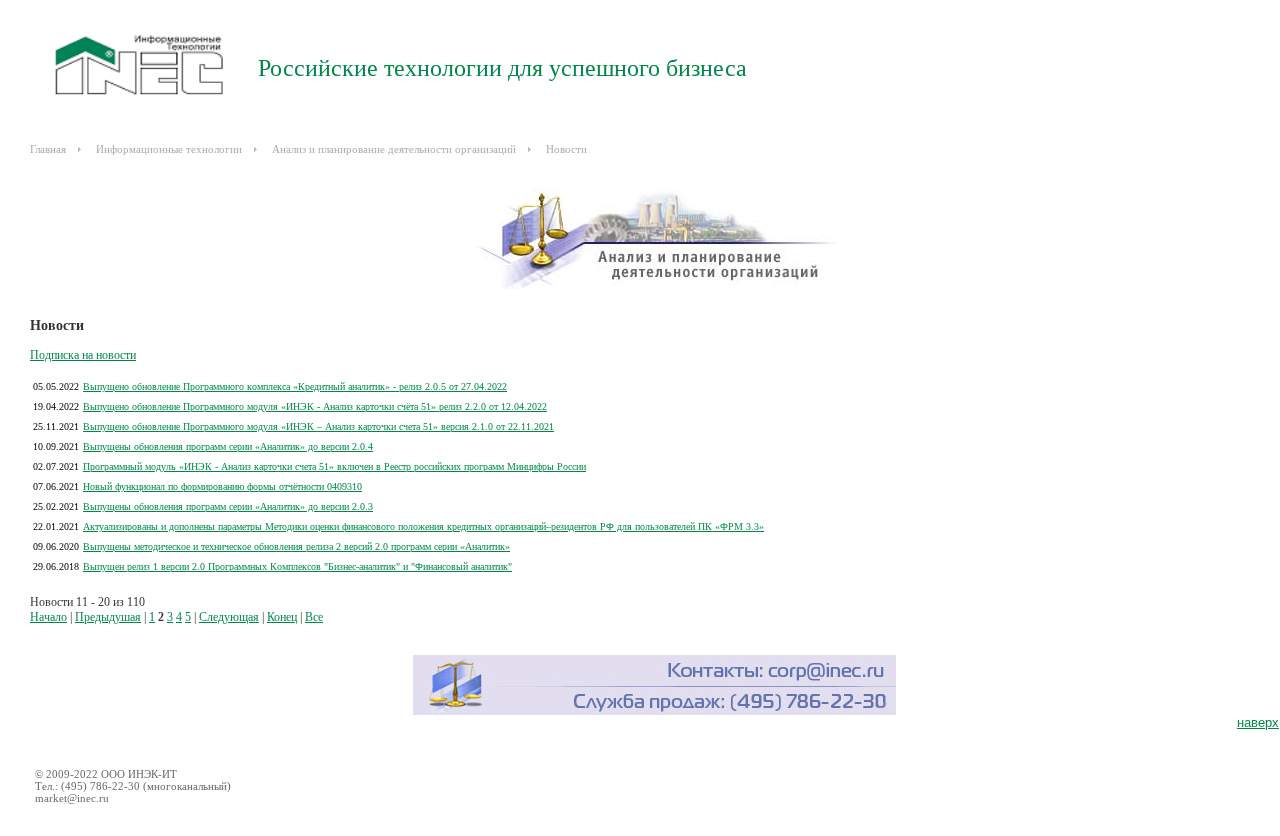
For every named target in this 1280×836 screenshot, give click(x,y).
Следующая (229, 617)
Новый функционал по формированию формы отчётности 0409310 (222, 486)
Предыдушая (108, 617)
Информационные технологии (169, 149)
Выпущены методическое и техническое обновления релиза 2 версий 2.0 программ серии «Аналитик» (296, 546)
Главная (48, 149)
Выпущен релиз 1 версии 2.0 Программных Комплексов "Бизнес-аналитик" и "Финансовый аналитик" (297, 566)
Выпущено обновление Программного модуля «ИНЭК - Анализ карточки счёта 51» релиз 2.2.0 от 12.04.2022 (315, 406)
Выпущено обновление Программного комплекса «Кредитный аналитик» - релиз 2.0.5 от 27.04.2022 (295, 386)
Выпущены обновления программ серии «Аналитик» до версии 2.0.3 (228, 506)
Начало (48, 617)
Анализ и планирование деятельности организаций (394, 149)
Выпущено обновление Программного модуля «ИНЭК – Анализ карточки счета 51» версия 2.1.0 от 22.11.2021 (318, 426)
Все (314, 617)
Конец (282, 617)
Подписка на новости (83, 355)
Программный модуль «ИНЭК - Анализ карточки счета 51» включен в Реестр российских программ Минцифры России (334, 466)
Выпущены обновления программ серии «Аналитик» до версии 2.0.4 (228, 446)
